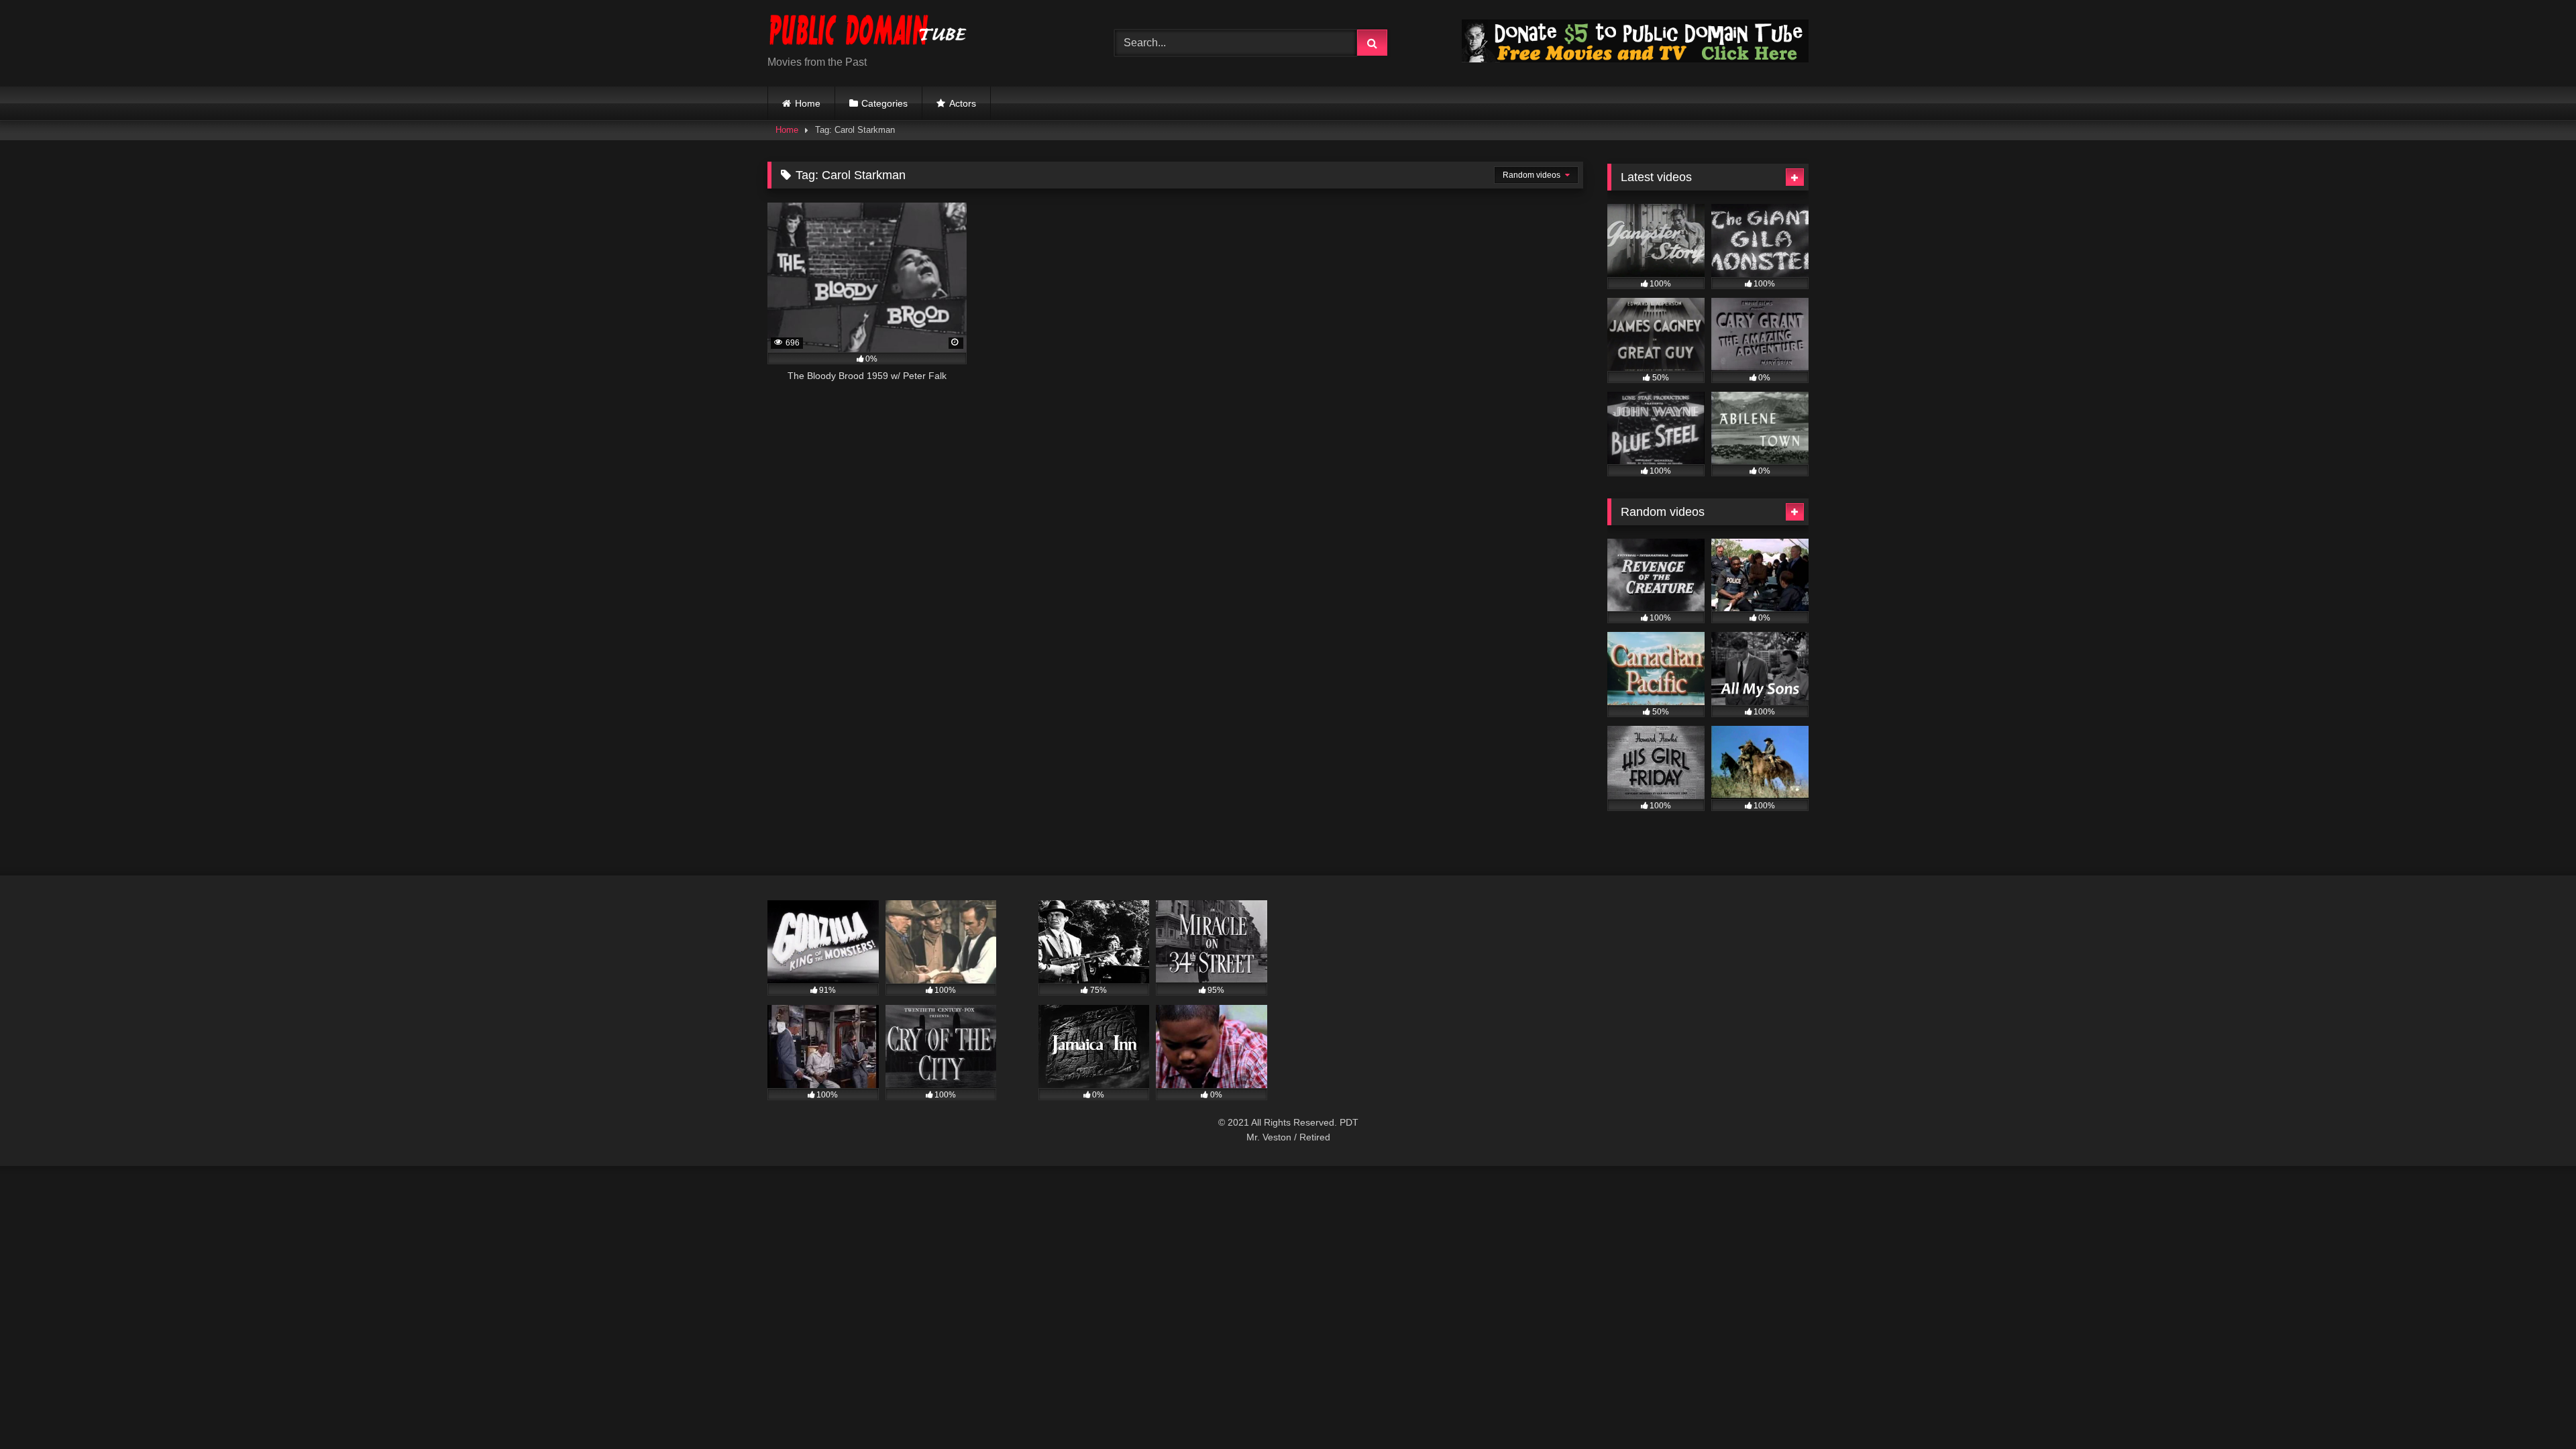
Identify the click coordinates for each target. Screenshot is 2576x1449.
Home (808, 103)
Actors (963, 103)
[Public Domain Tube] (868, 33)
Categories (884, 103)
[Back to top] (2534, 1409)
